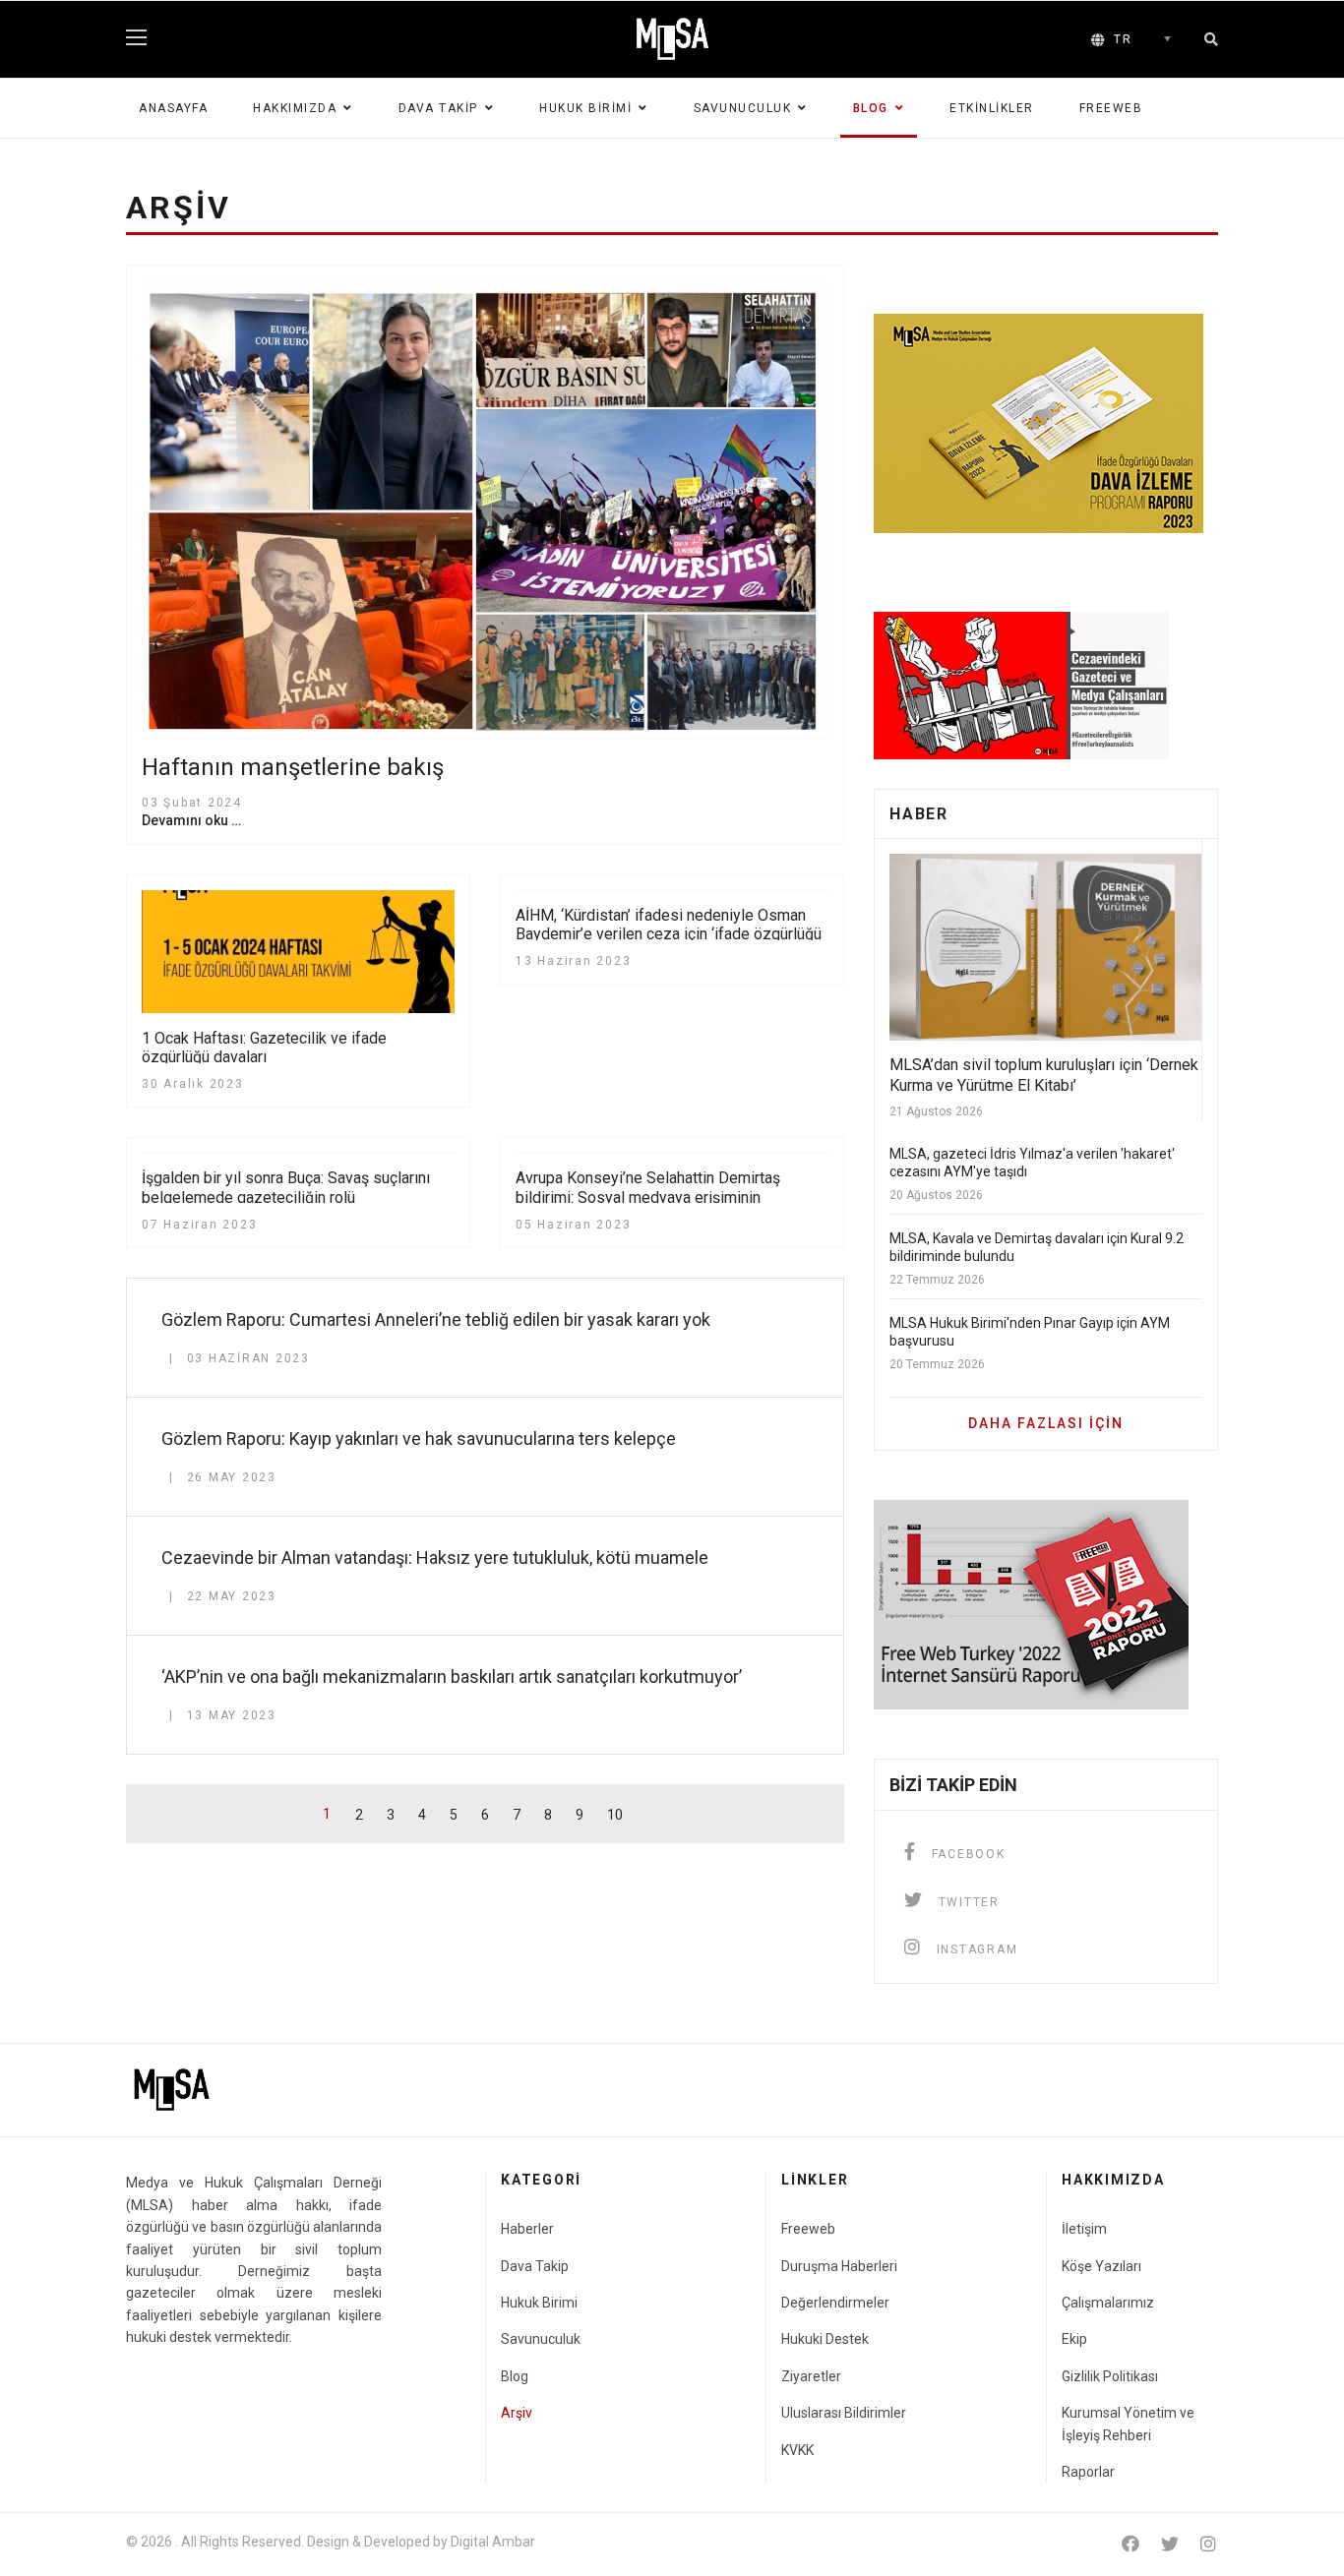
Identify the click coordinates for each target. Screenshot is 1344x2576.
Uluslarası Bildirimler (844, 2413)
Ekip (1074, 2339)
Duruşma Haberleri (839, 2266)
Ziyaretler (811, 2376)
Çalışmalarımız (1108, 2303)
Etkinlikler (992, 108)
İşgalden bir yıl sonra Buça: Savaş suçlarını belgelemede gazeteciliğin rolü (286, 1187)
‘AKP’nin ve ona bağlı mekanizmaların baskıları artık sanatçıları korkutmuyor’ (452, 1677)
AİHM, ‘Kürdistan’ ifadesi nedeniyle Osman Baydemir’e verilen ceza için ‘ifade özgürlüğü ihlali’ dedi (669, 934)
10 (615, 1815)
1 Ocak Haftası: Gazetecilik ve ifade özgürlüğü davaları (264, 1048)
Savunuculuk (743, 108)
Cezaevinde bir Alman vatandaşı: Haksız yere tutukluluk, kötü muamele (435, 1558)
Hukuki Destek (825, 2339)
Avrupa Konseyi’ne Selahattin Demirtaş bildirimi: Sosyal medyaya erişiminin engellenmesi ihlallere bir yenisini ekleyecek (668, 1197)
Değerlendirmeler (835, 2303)
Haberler (527, 2229)
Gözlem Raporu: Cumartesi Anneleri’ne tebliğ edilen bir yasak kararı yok (436, 1319)
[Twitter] (1170, 2544)
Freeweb (1111, 108)
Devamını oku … (191, 820)
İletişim (1084, 2229)
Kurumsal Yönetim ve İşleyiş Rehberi (1128, 2424)
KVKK (797, 2450)
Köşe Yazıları (1101, 2266)
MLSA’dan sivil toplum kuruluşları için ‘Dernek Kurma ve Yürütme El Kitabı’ (1044, 1075)
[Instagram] (1208, 2544)
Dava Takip (438, 108)
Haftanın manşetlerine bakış (293, 767)
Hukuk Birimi (585, 108)
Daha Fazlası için (1046, 1423)
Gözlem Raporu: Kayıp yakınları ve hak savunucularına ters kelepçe (419, 1438)
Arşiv (517, 2413)
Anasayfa (173, 108)
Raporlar (1088, 2472)
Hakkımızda (295, 108)
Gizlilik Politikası (1110, 2376)
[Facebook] (1130, 2544)
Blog (871, 108)
